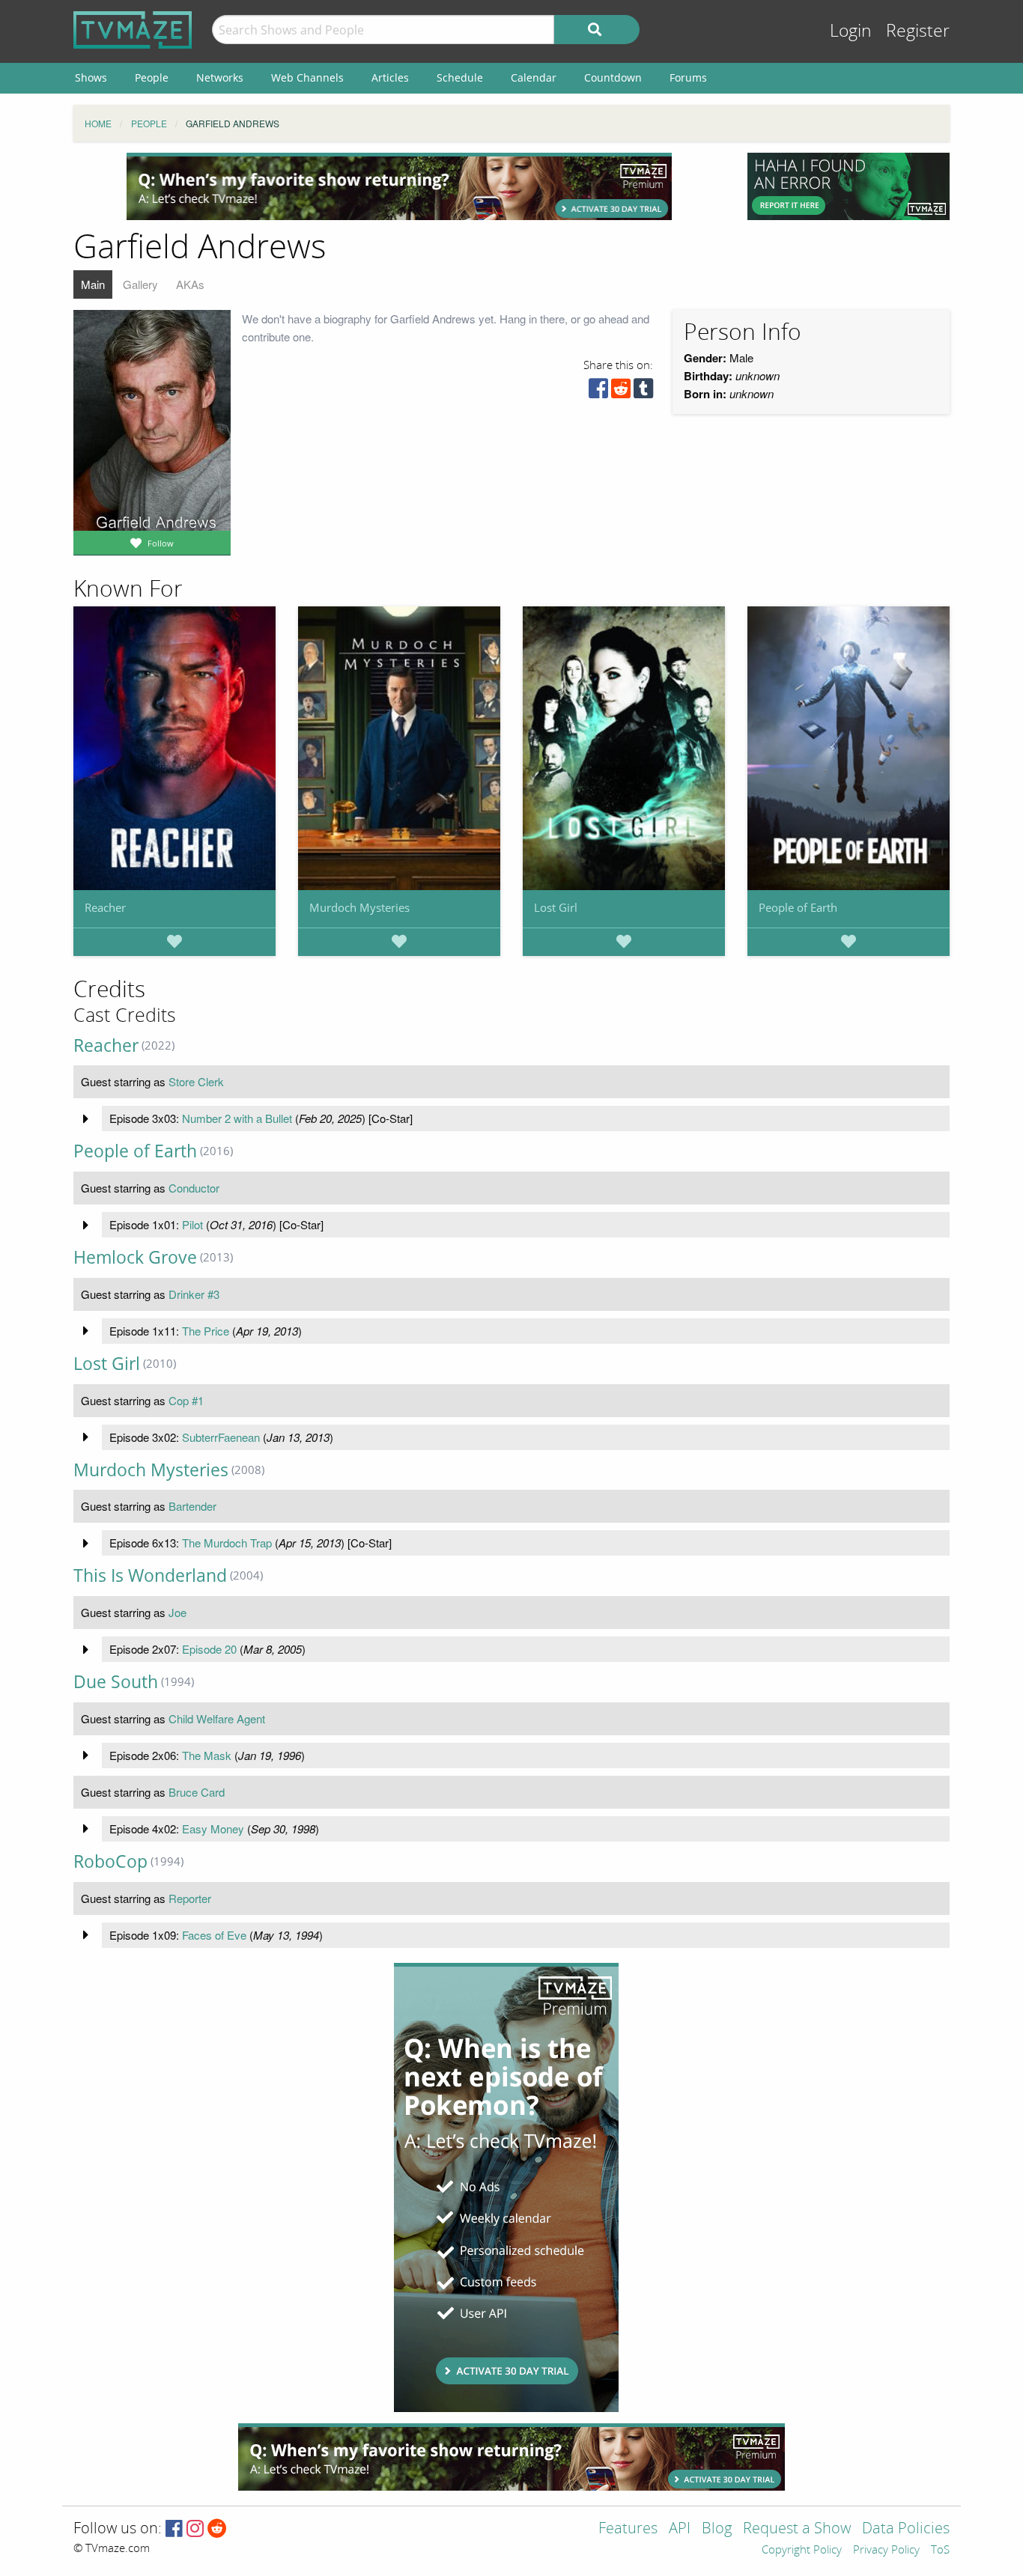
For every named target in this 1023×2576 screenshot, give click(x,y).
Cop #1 (186, 1400)
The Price (206, 1331)
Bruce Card (197, 1792)
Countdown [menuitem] (613, 77)
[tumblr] (643, 392)
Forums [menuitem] (688, 77)
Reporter (190, 1898)
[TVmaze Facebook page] (174, 2529)
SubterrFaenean (221, 1437)
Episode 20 (209, 1649)
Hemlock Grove (135, 1257)
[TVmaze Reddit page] (217, 2529)
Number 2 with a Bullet (237, 1118)
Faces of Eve (214, 1935)
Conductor (194, 1188)
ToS (940, 2551)
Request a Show (797, 2529)
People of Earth (798, 907)
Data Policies (906, 2529)
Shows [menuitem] (91, 77)
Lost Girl (556, 907)
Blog (717, 2529)
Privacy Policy (886, 2551)
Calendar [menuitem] (534, 77)
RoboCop (110, 1861)
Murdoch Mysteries (359, 907)
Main (93, 284)
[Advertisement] (399, 186)
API (680, 2529)
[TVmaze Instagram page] (195, 2529)
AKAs (190, 284)
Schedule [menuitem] (460, 77)
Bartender (192, 1506)
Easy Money (213, 1829)
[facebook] (598, 392)
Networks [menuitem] (220, 77)
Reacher (105, 907)
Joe (177, 1612)
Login (851, 31)
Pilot (192, 1224)
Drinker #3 (194, 1294)
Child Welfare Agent (217, 1718)
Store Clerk (196, 1081)
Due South (116, 1682)
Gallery (140, 284)
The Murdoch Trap (227, 1543)
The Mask (207, 1755)
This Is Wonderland (150, 1575)
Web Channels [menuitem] (307, 77)
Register (918, 31)
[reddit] (621, 392)
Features (628, 2529)
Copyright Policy (802, 2551)
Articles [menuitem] (390, 77)
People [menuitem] (152, 77)
